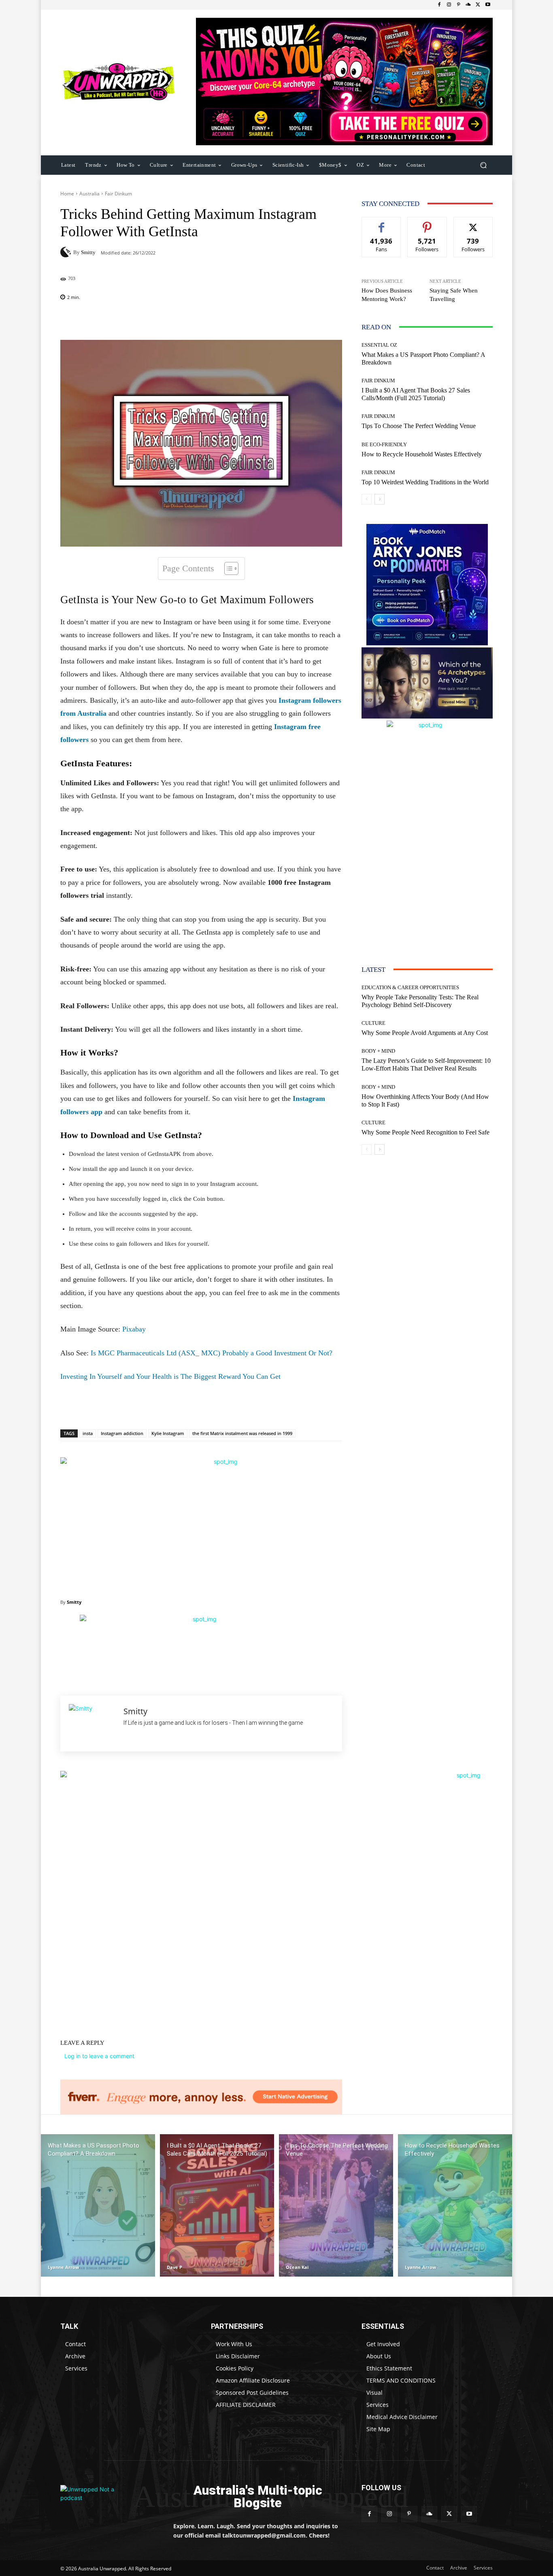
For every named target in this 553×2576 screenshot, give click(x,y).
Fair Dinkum (118, 194)
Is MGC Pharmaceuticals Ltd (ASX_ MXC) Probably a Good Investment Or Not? (212, 1353)
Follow (427, 223)
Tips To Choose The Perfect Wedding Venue (419, 426)
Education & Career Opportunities (410, 987)
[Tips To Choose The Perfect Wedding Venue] (336, 2206)
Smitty (88, 252)
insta (88, 1433)
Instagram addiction (122, 1433)
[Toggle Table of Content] (227, 568)
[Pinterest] (459, 5)
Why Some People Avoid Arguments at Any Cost (425, 1033)
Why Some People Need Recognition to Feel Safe (425, 1132)
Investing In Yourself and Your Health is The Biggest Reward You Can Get (170, 1376)
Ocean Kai (297, 2267)
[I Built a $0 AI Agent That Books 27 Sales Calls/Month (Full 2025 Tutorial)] (217, 2206)
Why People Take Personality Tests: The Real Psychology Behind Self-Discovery (420, 1001)
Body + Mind (378, 1051)
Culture (373, 1023)
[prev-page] (367, 499)
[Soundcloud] (468, 5)
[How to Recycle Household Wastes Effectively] (455, 2206)
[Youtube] (488, 5)
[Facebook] (439, 5)
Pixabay (134, 1329)
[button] (483, 165)
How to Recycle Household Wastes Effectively (422, 454)
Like (382, 223)
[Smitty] (67, 252)
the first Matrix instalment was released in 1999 (242, 1433)
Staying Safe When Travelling (454, 295)
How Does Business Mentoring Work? (387, 295)
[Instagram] (449, 5)
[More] (253, 320)
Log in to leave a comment (99, 2056)
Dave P (174, 2267)
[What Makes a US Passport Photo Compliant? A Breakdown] (98, 2206)
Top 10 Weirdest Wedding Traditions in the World (425, 482)
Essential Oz (379, 345)
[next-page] (380, 499)
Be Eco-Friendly (384, 444)
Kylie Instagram (168, 1433)
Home (67, 194)
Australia (89, 194)
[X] (478, 5)
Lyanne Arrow (63, 2267)
